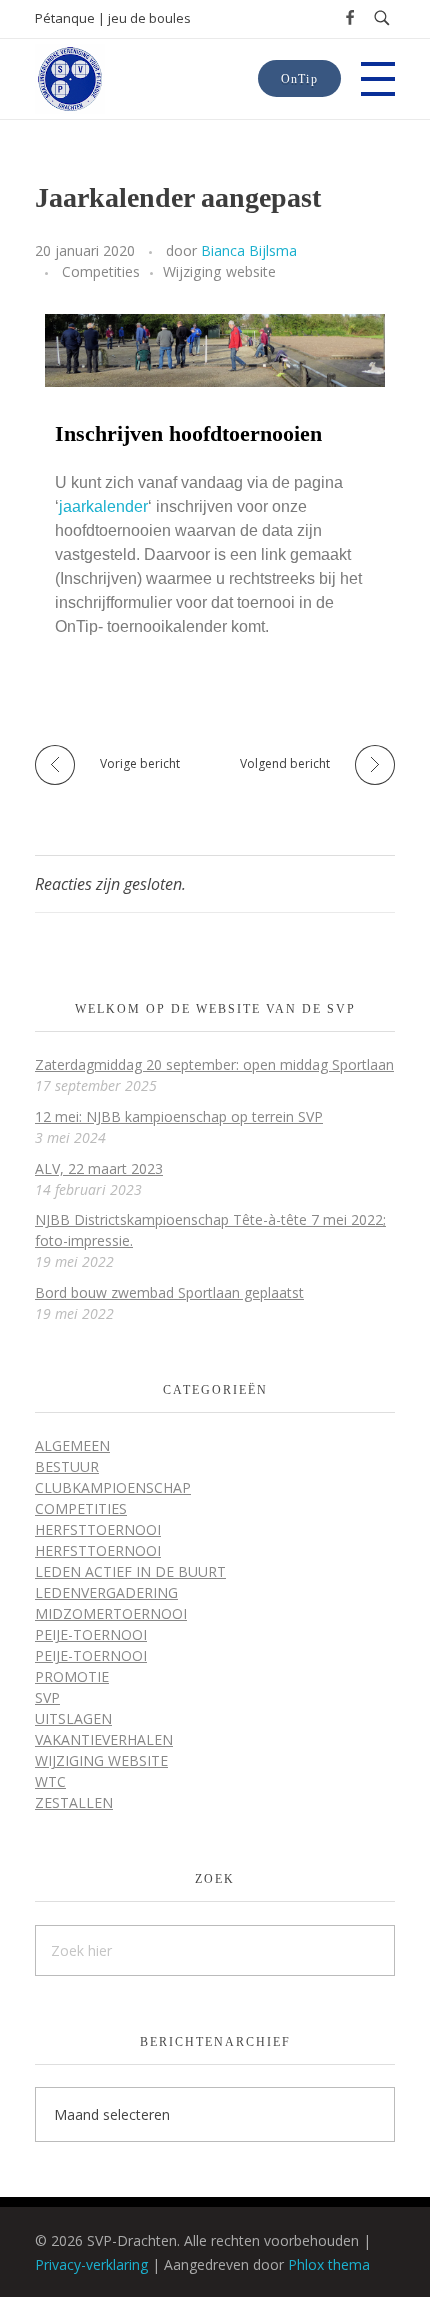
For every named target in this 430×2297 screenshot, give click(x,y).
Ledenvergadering (106, 1592)
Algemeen (72, 1445)
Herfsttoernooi (98, 1529)
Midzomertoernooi (111, 1613)
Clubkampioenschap (113, 1487)
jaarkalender (103, 506)
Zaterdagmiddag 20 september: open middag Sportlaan (214, 1064)
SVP (47, 1697)
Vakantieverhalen (104, 1739)
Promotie (72, 1676)
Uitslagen (73, 1718)
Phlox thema (329, 2264)
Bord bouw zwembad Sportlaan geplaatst (169, 1292)
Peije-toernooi (91, 1634)
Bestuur (67, 1466)
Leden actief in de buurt (130, 1571)
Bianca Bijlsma (249, 250)
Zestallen (74, 1802)
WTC (50, 1781)
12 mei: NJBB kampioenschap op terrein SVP (179, 1116)
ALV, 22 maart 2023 (99, 1168)
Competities (101, 271)
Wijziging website (219, 271)
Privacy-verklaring (91, 2264)
